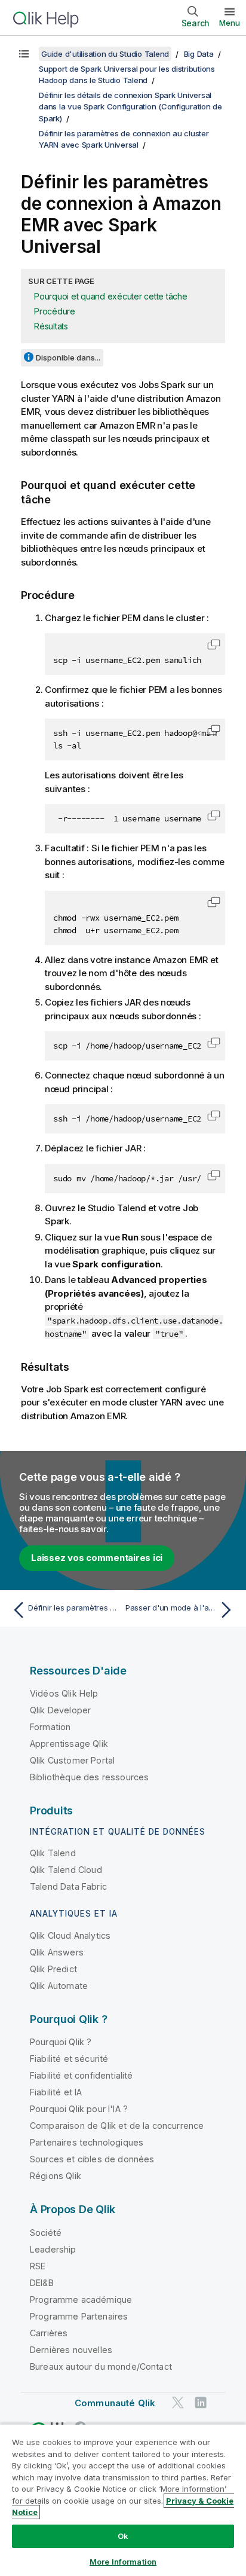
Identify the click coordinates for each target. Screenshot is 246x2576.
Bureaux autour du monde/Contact (101, 2366)
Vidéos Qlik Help (64, 1693)
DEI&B (42, 2283)
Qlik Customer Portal (72, 1760)
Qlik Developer (60, 1710)
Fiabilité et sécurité (69, 2059)
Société (46, 2233)
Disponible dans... (68, 357)
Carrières (49, 2333)
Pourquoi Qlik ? (61, 2042)
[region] (123, 2500)
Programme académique (81, 2300)
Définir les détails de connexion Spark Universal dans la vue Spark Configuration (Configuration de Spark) (130, 107)
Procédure (55, 311)
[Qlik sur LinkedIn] (201, 2402)
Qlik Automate (59, 1986)
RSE (38, 2266)
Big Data (199, 54)
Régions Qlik (56, 2176)
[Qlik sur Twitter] (178, 2402)
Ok (123, 2536)
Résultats (51, 326)
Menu (230, 23)
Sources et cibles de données (92, 2159)
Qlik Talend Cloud (66, 1870)
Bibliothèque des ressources (89, 1777)
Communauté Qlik (115, 2403)
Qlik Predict (53, 1969)
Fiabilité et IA (56, 2092)
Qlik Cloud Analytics (70, 1935)
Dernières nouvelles (71, 2350)
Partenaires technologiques (87, 2142)
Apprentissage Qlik (69, 1744)
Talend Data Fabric (68, 1886)
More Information (123, 2562)
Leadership (53, 2249)
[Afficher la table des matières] (24, 54)
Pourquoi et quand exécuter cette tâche (111, 296)
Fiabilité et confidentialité (81, 2075)
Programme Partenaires (79, 2316)
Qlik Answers (57, 1952)
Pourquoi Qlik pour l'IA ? (79, 2109)
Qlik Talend (53, 1853)
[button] (214, 644)
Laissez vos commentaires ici (97, 1558)
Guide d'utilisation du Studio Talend (105, 54)
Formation (50, 1727)
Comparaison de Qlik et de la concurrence (117, 2126)
